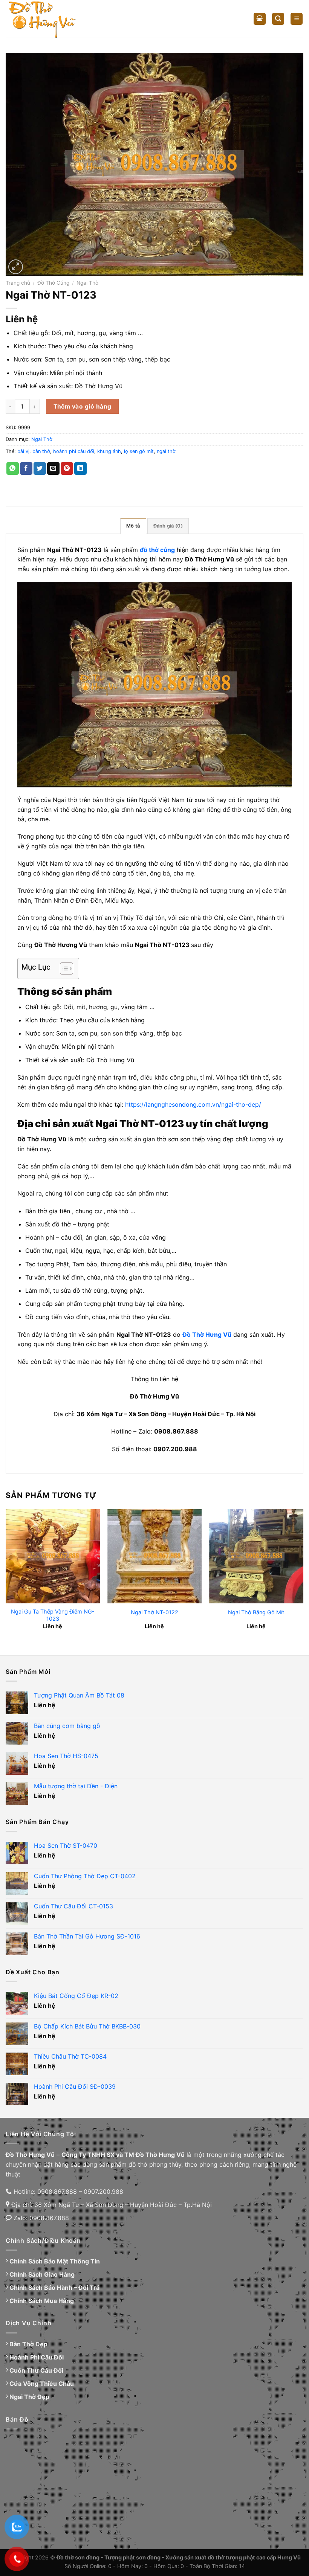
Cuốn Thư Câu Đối (36, 2370)
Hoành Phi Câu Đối (37, 2357)
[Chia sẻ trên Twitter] (40, 468)
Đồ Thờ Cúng (53, 283)
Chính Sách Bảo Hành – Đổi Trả (54, 2288)
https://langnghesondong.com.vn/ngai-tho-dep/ (193, 1104)
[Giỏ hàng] (260, 19)
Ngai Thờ (87, 283)
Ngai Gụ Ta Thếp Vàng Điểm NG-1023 (53, 1615)
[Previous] (6, 1576)
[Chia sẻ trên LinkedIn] (80, 468)
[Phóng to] (16, 267)
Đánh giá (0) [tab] (168, 526)
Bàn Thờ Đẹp (28, 2344)
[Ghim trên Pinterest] (67, 468)
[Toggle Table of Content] (63, 968)
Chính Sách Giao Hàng (42, 2274)
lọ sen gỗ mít (139, 451)
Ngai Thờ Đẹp (29, 2397)
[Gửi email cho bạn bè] (53, 468)
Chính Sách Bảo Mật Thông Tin (55, 2261)
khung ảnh (109, 451)
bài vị (23, 451)
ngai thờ (166, 451)
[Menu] (297, 19)
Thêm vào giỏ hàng (83, 406)
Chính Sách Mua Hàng (42, 2301)
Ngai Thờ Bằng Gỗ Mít (256, 1612)
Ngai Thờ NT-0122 (154, 1612)
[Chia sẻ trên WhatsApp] (13, 468)
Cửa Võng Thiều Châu (42, 2384)
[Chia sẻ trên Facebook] (26, 468)
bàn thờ (41, 451)
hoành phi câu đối (74, 451)
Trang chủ (18, 283)
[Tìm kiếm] (278, 19)
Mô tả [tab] (133, 526)
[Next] (303, 1576)
